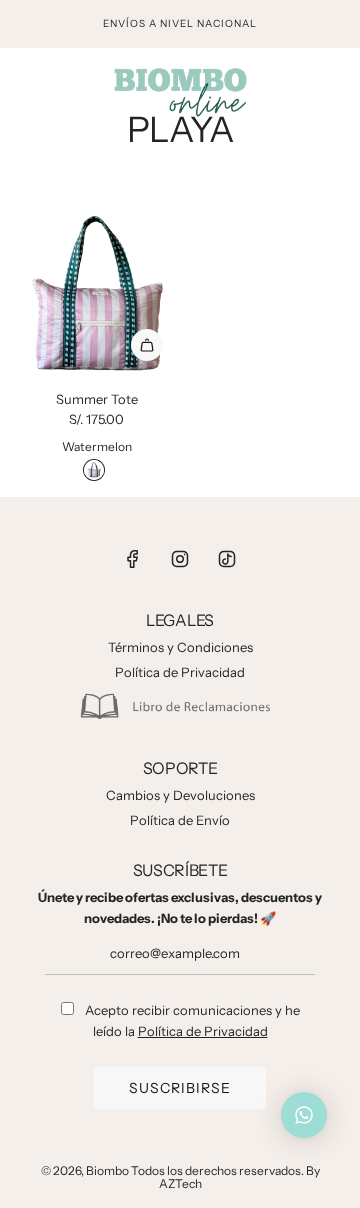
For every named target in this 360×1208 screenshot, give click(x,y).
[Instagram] (180, 559)
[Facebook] (133, 559)
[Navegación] (22, 90)
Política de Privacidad (203, 1031)
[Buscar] (291, 90)
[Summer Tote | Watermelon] (94, 470)
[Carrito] (335, 90)
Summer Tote (97, 399)
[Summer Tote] (96, 294)
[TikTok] (227, 559)
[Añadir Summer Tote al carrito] (147, 345)
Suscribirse (180, 1088)
